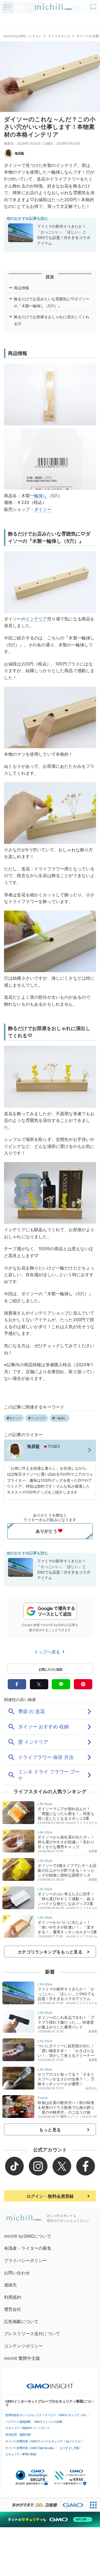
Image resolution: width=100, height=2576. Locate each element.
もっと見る (50, 2130)
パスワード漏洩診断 (18, 2422)
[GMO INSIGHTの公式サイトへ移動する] (50, 2383)
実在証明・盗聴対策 (18, 2435)
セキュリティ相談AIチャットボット (28, 2428)
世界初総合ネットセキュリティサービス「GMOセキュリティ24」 (47, 2415)
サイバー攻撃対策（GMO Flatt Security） (31, 2448)
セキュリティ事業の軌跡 (21, 2454)
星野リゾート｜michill (76, 2117)
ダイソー (43, 509)
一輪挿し (39, 496)
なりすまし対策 (70, 2448)
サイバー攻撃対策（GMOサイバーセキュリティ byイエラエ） (44, 2441)
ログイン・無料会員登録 (50, 2196)
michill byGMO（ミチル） (23, 36)
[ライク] (94, 5)
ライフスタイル (59, 36)
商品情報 (21, 288)
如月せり (92, 2088)
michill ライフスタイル (82, 1823)
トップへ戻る (48, 1652)
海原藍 (19, 153)
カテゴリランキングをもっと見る (50, 1952)
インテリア (36, 619)
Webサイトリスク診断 (48, 2422)
